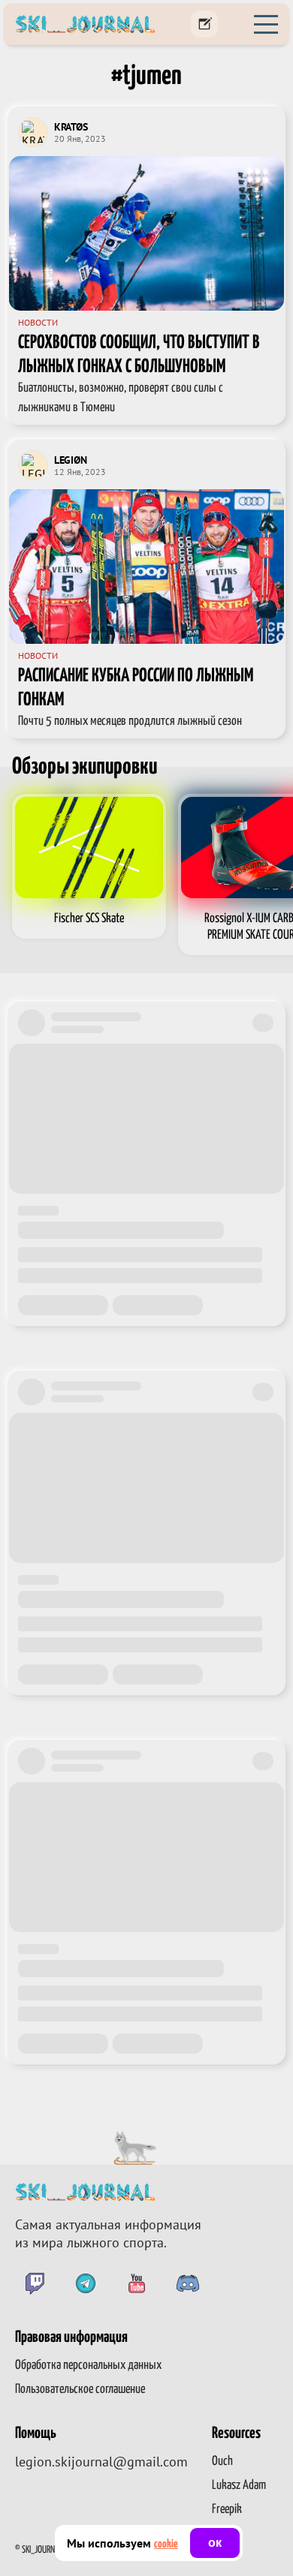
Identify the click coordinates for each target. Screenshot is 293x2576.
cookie (166, 2544)
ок (215, 2543)
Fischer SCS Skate (89, 919)
